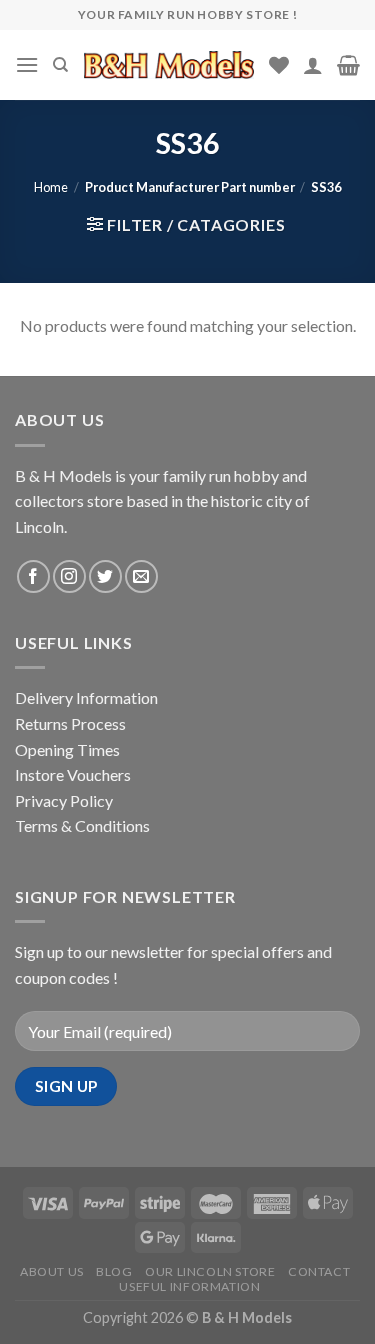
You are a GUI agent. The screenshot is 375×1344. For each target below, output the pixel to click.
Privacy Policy (64, 800)
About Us (52, 1271)
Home (51, 187)
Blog (114, 1271)
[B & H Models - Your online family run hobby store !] (169, 64)
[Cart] (348, 65)
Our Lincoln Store (210, 1271)
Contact (319, 1271)
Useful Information (189, 1286)
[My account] (313, 65)
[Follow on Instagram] (69, 576)
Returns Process (70, 723)
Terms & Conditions (82, 825)
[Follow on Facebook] (33, 576)
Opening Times (67, 749)
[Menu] (27, 64)
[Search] (60, 65)
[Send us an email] (141, 576)
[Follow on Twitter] (105, 576)
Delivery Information (86, 697)
